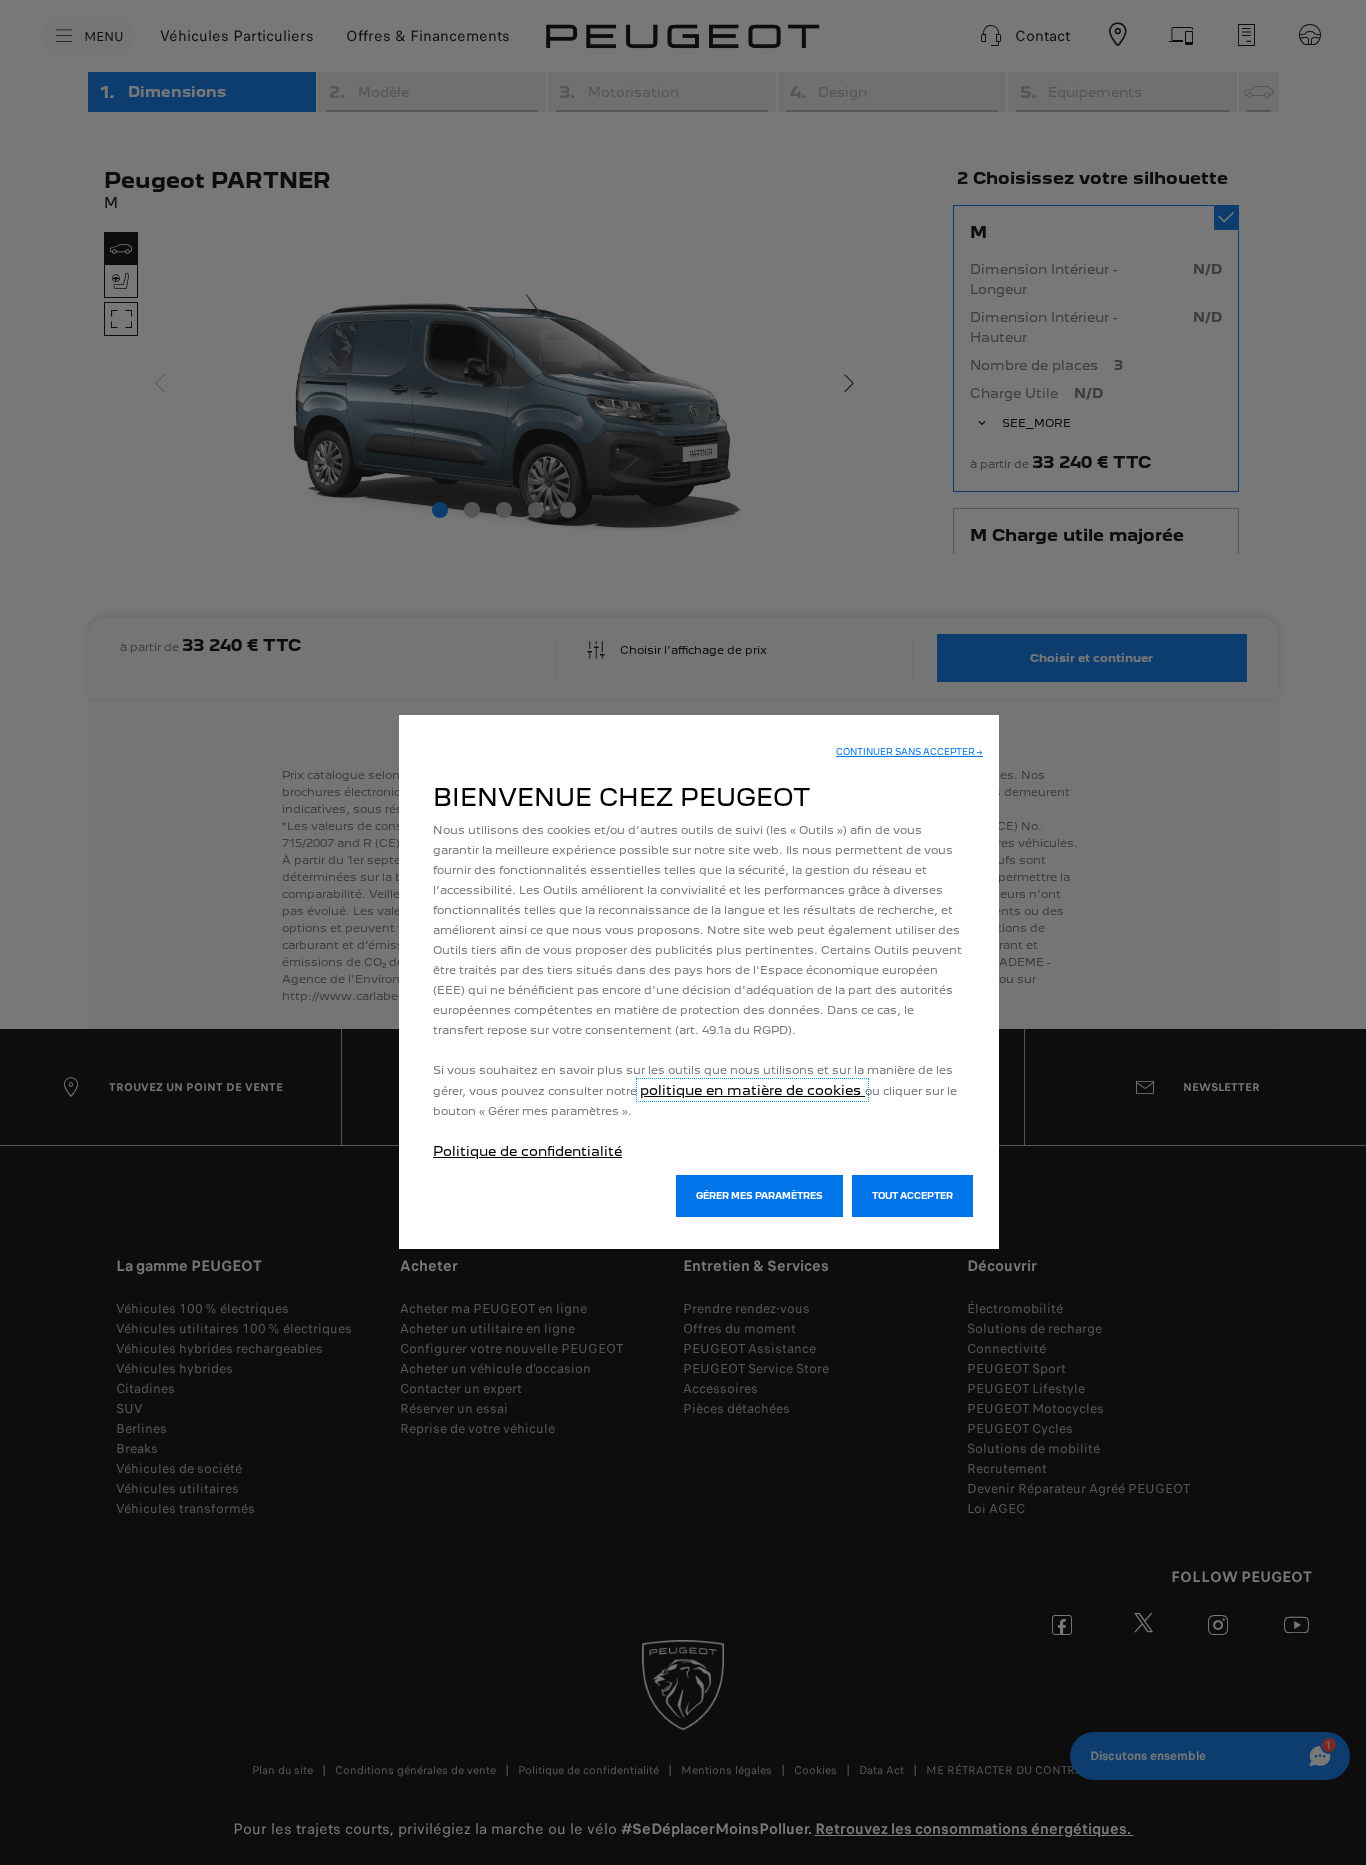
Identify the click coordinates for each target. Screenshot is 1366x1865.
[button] (909, 752)
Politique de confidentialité (527, 1151)
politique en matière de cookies (752, 1090)
